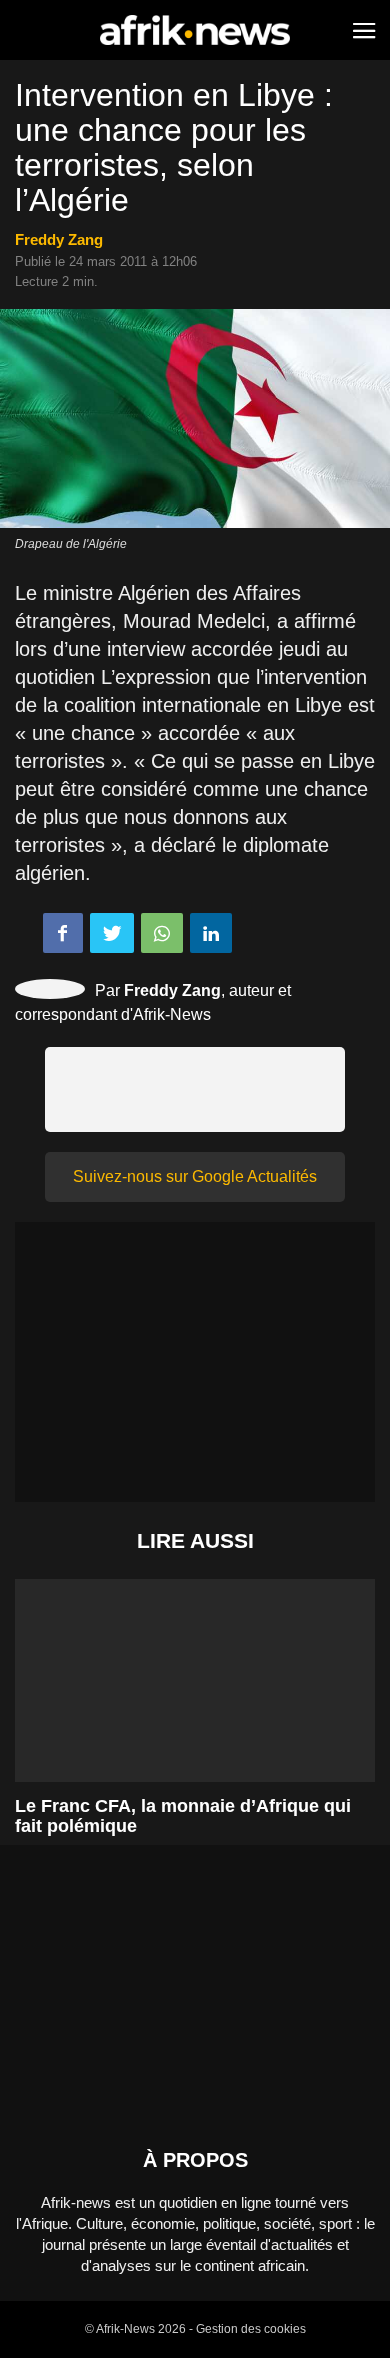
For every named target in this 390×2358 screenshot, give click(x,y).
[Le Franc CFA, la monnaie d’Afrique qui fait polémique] (195, 1703)
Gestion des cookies (251, 2329)
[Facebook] (63, 933)
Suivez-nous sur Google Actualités (195, 1176)
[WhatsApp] (162, 933)
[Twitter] (112, 933)
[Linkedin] (211, 933)
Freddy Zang (59, 239)
